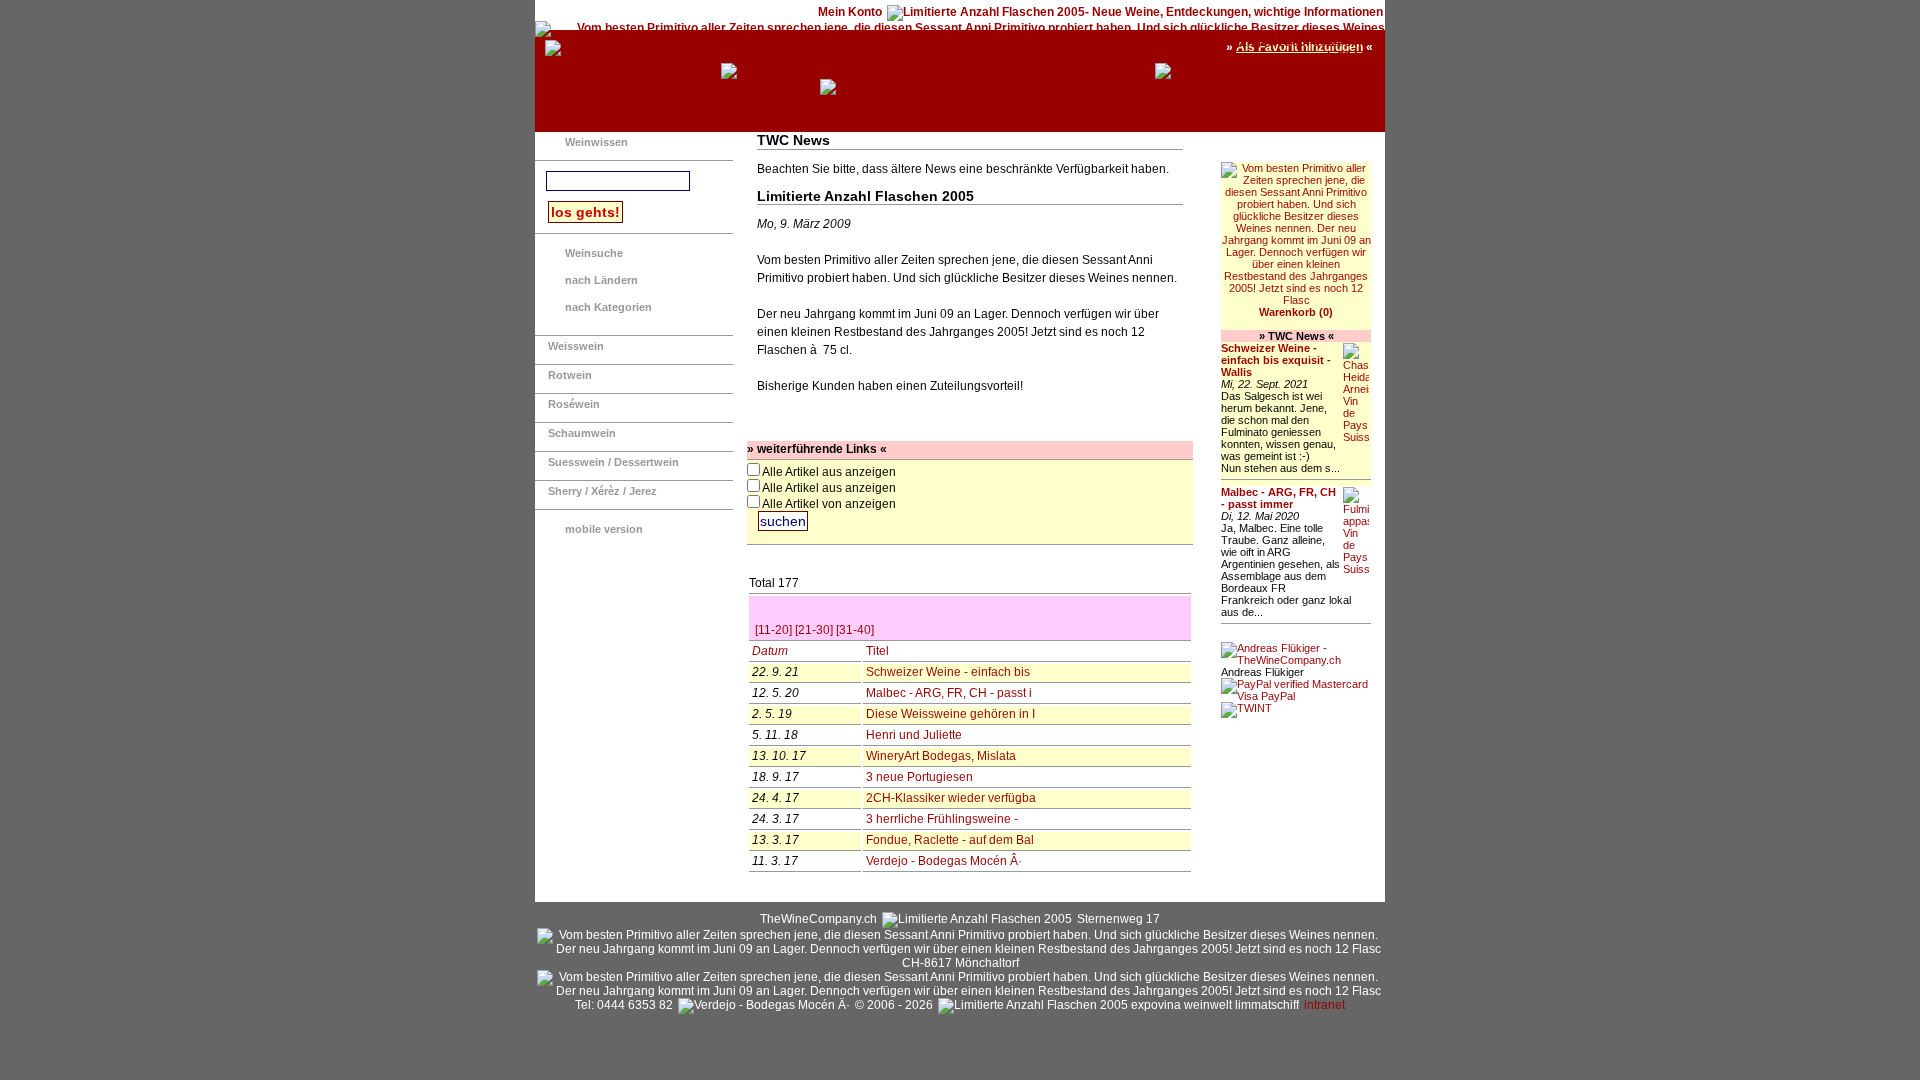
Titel (877, 651)
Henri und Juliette (915, 735)
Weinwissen (596, 142)
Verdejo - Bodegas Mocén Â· (947, 861)
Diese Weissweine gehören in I (952, 714)
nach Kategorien (608, 307)
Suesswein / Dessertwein (613, 462)
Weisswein (576, 346)
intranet (1324, 1005)
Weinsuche (594, 253)
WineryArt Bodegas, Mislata (942, 756)
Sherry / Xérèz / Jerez (602, 491)
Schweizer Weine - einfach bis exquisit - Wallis (1276, 360)
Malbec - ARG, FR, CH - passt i (950, 693)
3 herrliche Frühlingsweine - (945, 819)
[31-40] (855, 630)
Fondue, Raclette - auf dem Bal (951, 840)
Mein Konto (850, 12)
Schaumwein (582, 433)
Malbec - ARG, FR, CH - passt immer (1278, 498)
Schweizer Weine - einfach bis (951, 672)
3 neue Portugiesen (921, 777)
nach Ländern (601, 280)
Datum (770, 651)
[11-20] (773, 630)
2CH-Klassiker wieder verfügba (952, 798)
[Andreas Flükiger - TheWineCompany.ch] (1296, 660)
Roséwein (574, 404)
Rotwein (570, 375)
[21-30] (814, 630)
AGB (1371, 70)
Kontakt (1127, 70)
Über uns (1347, 86)
